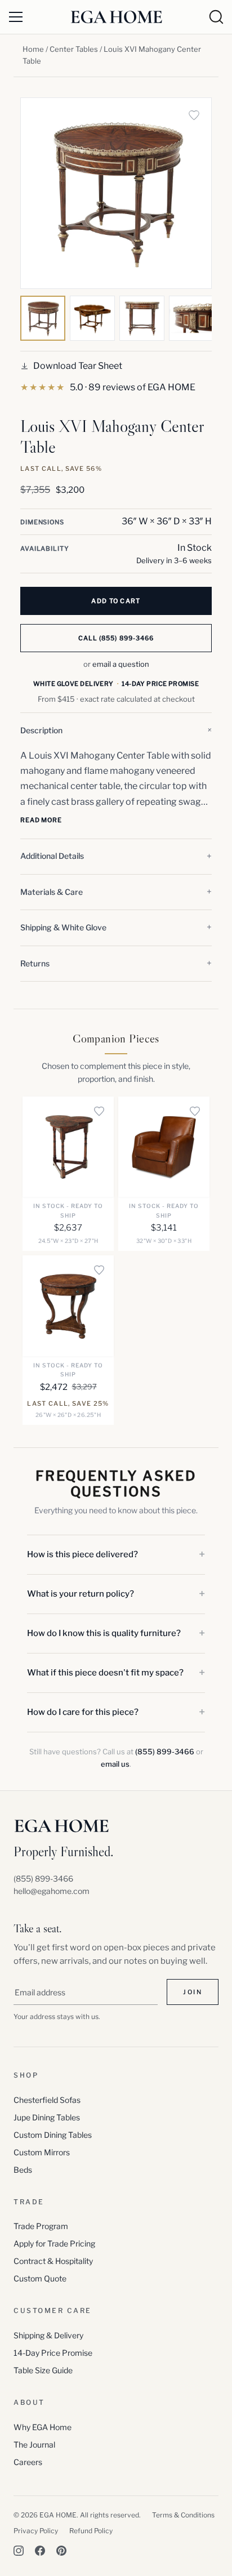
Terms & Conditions (183, 2515)
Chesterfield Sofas (47, 2100)
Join (193, 1992)
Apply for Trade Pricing (54, 2243)
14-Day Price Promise (53, 2353)
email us (115, 1764)
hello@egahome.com (52, 1891)
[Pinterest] (61, 2551)
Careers (28, 2462)
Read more (41, 820)
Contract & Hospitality (53, 2261)
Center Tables (74, 49)
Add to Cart (116, 601)
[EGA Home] (116, 17)
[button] (116, 730)
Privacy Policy (36, 2531)
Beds (23, 2170)
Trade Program (41, 2226)
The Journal (34, 2444)
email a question (121, 664)
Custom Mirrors (42, 2152)
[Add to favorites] (194, 115)
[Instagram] (19, 2551)
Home (33, 49)
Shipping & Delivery (48, 2335)
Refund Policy (91, 2531)
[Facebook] (40, 2551)
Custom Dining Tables (53, 2135)
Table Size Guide (43, 2370)
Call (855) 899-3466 (116, 638)
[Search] (216, 17)
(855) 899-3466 (165, 1751)
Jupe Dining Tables (47, 2117)
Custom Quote (40, 2278)
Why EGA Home (43, 2427)
